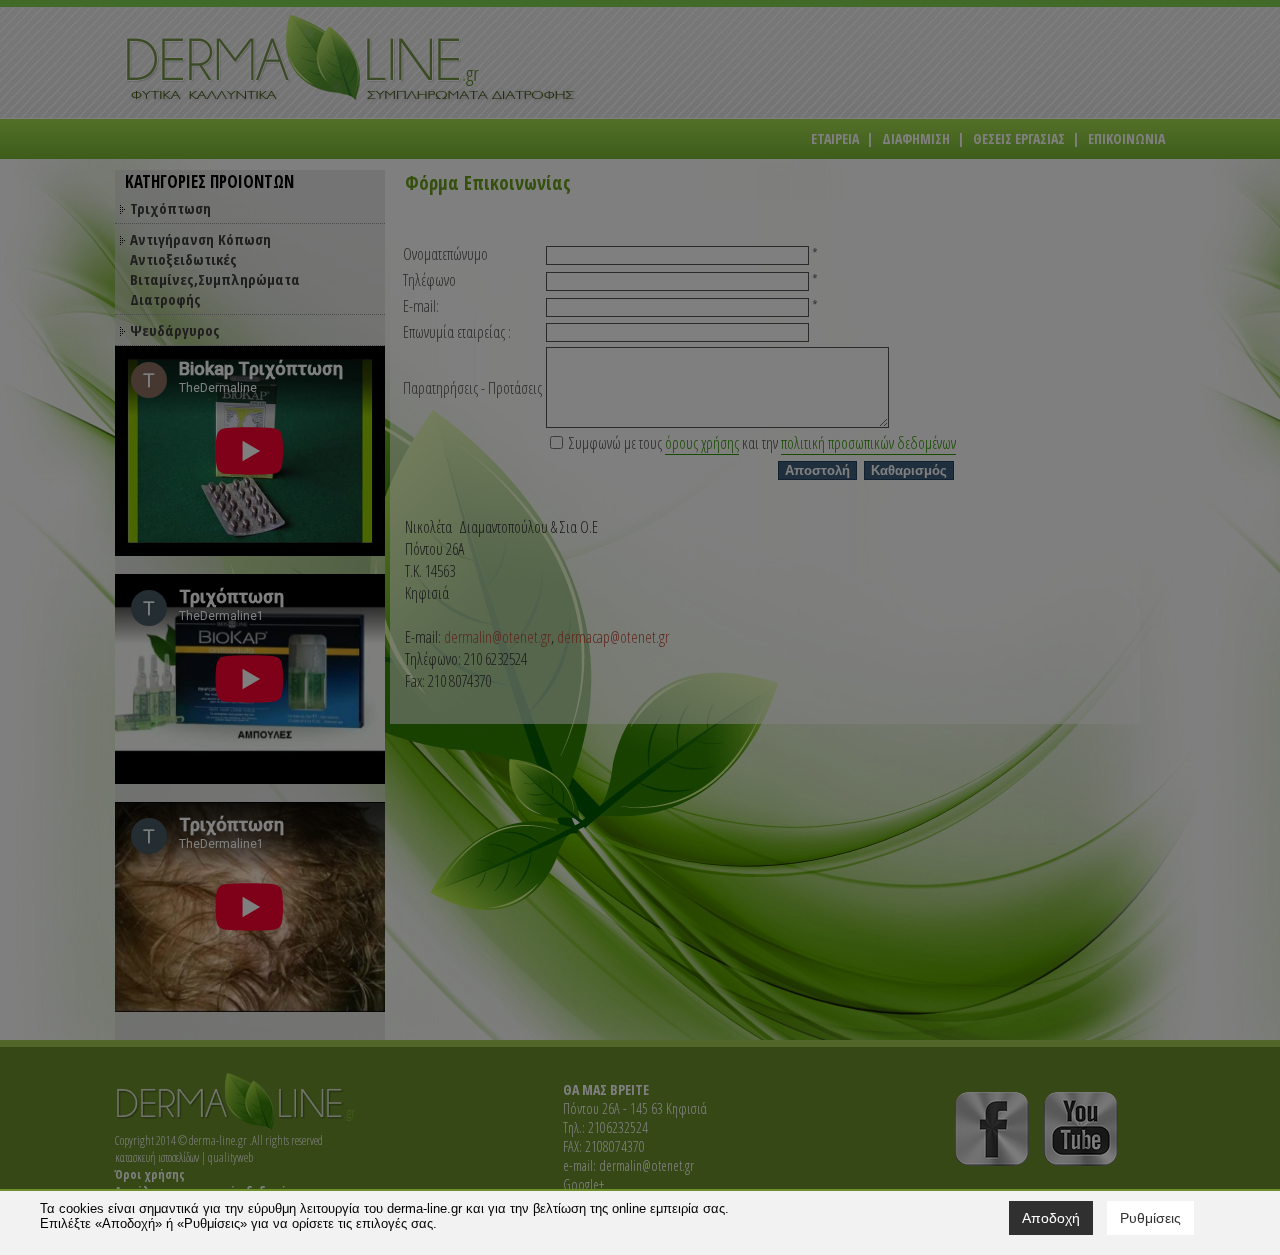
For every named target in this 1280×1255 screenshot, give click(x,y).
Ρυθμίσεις (1150, 1218)
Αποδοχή (1051, 1218)
